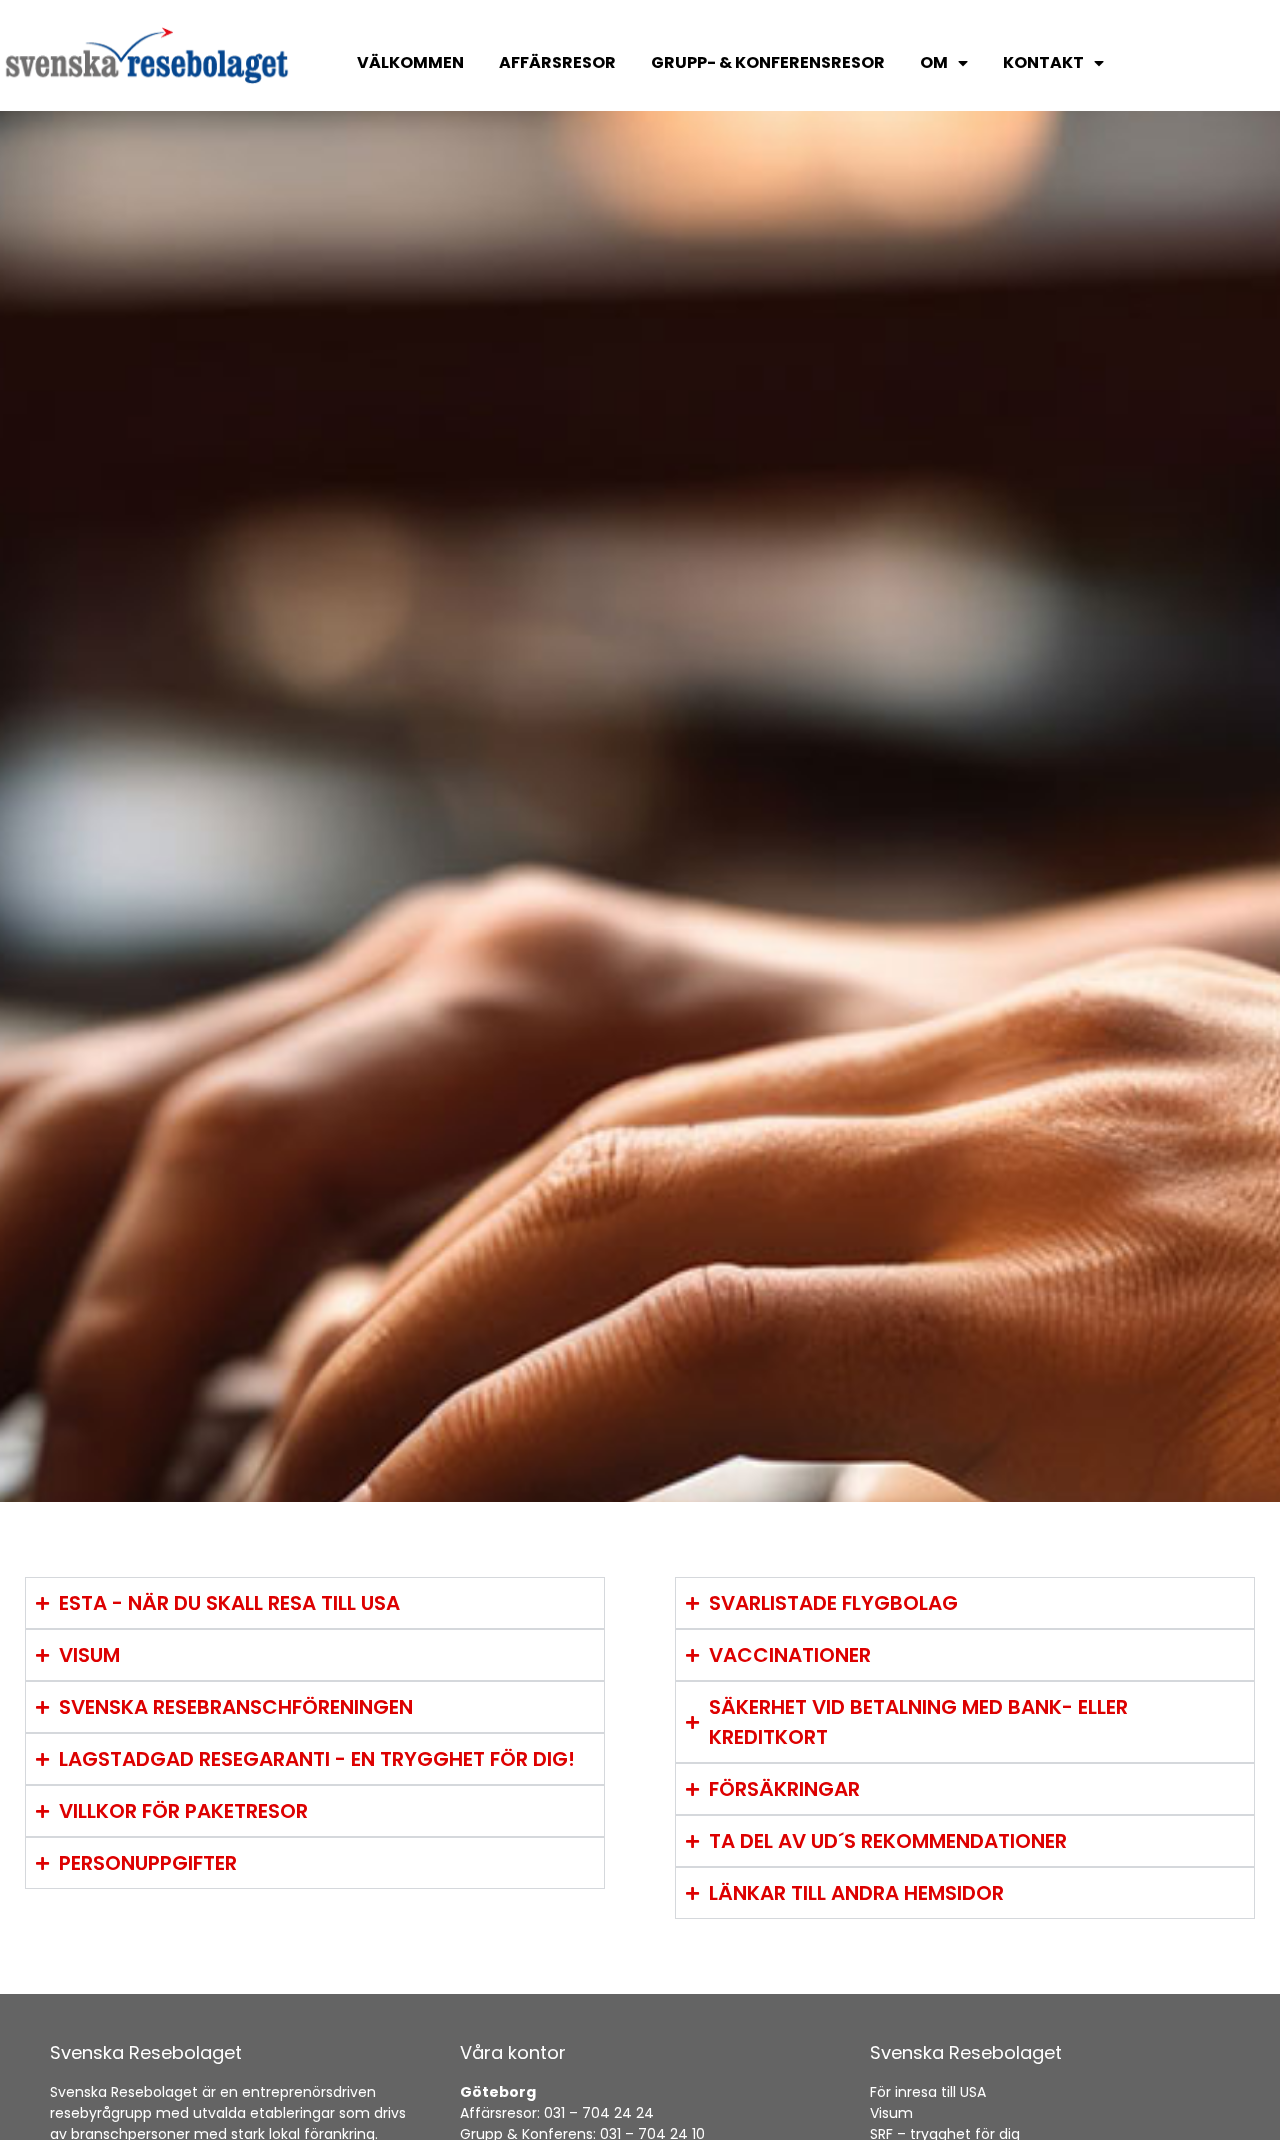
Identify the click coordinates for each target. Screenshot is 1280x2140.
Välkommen (410, 62)
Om (934, 62)
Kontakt (1043, 62)
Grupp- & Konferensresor (768, 62)
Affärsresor (557, 62)
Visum (891, 2113)
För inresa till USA (928, 2092)
